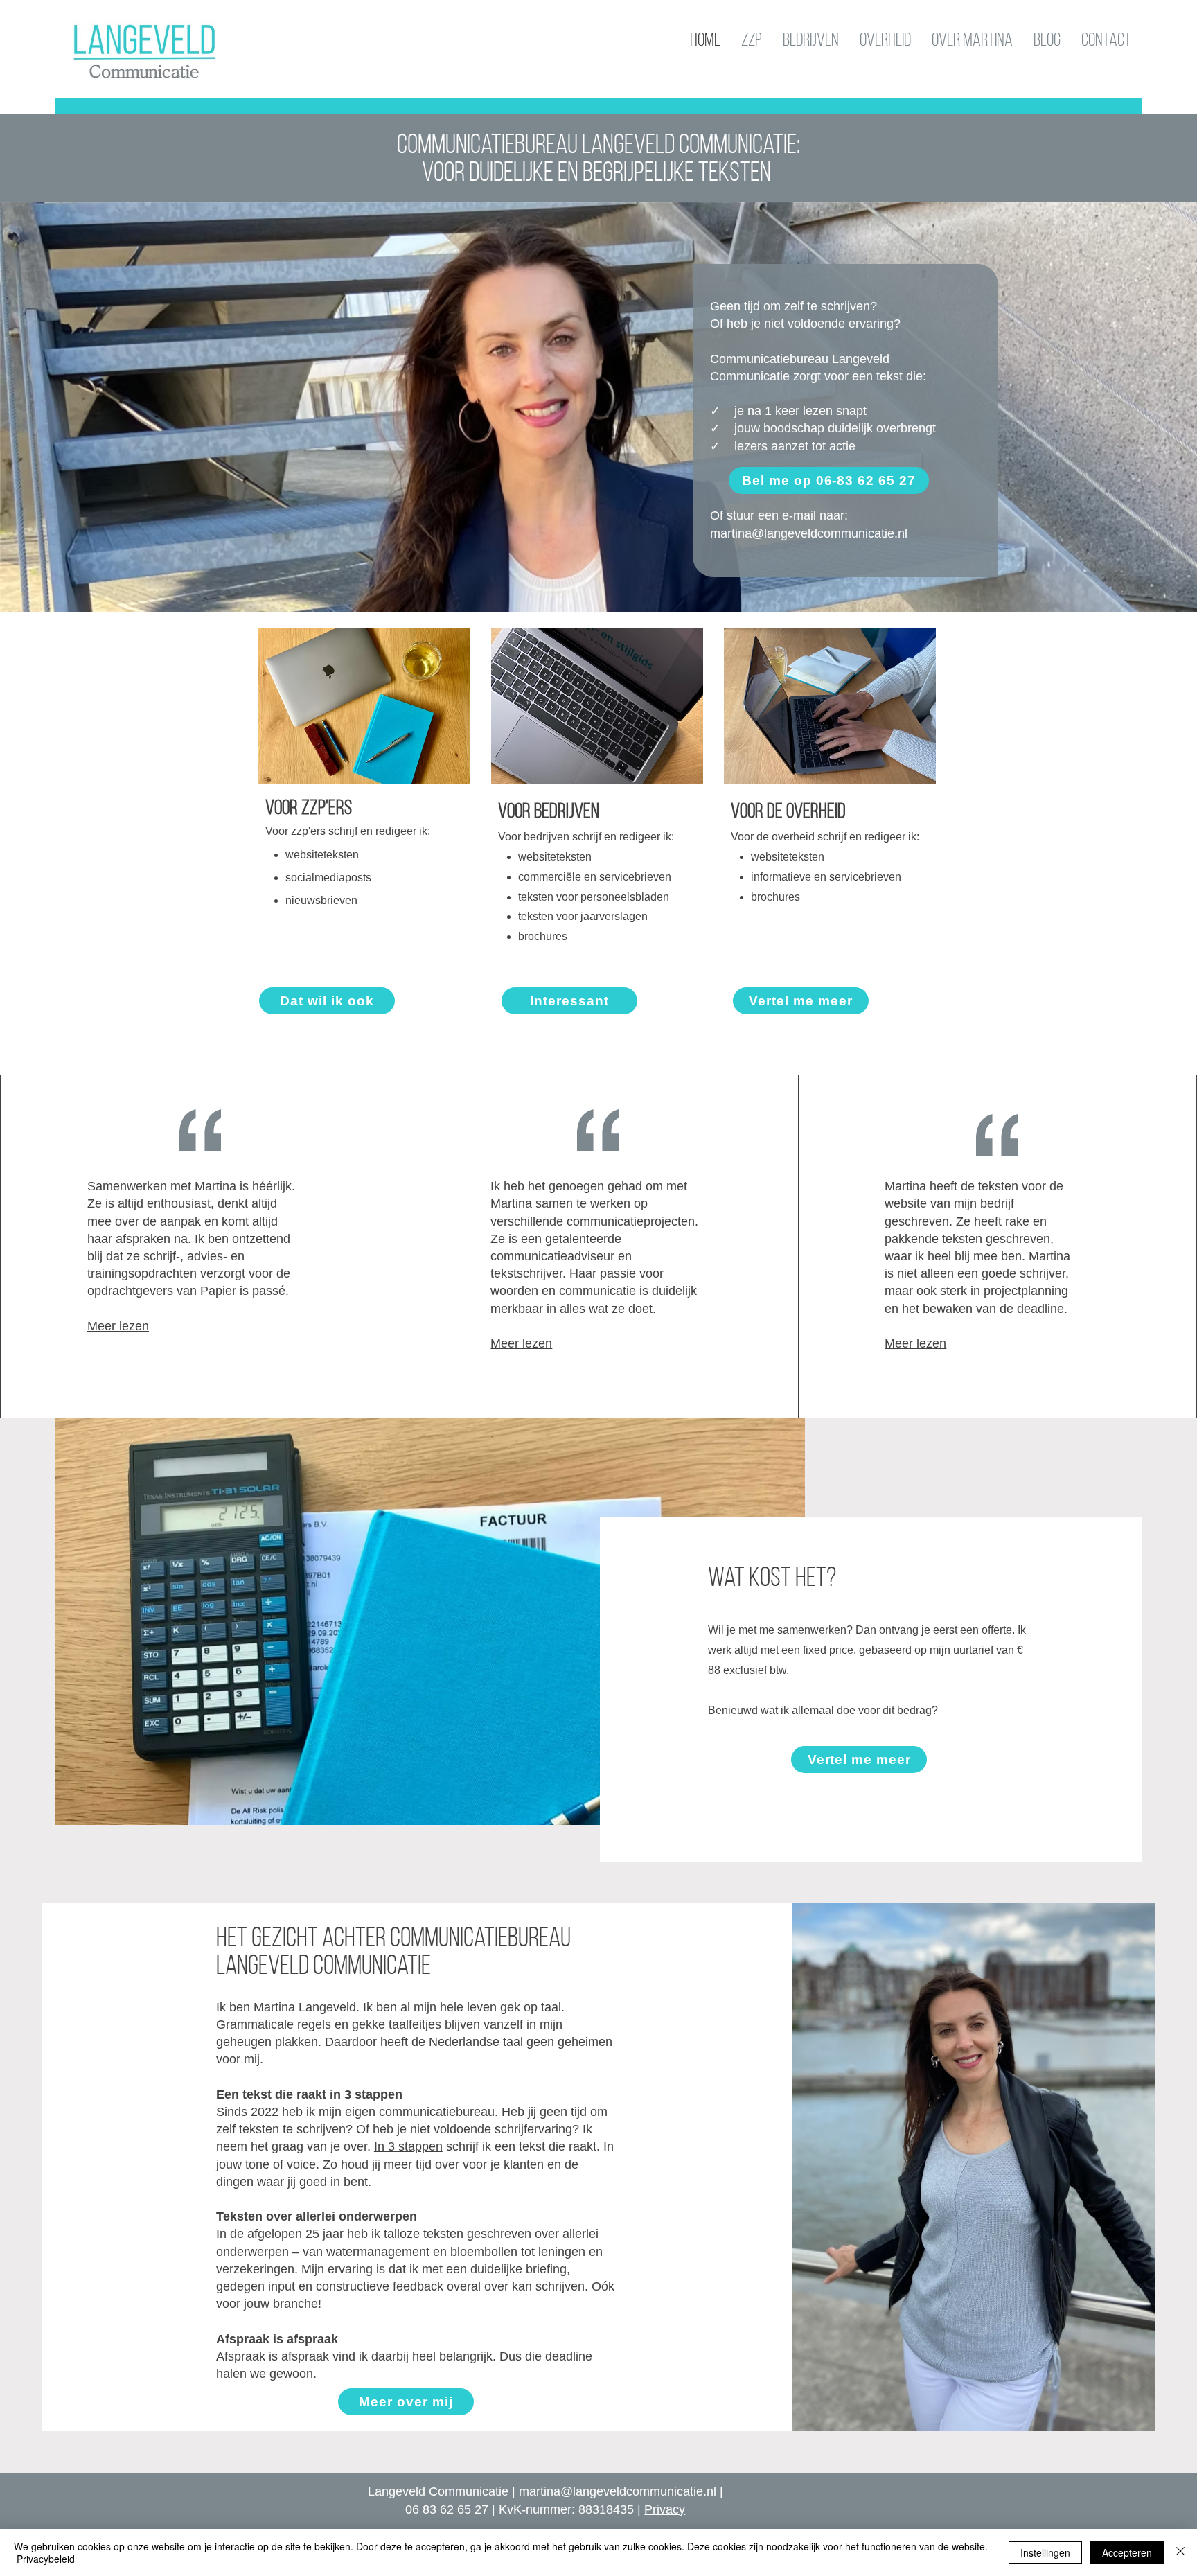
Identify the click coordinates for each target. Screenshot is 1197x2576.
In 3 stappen (408, 2146)
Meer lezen (118, 1326)
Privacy (665, 2509)
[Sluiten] (1180, 2552)
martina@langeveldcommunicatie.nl (618, 2491)
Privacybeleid (46, 2559)
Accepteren (1127, 2552)
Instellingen (1045, 2552)
